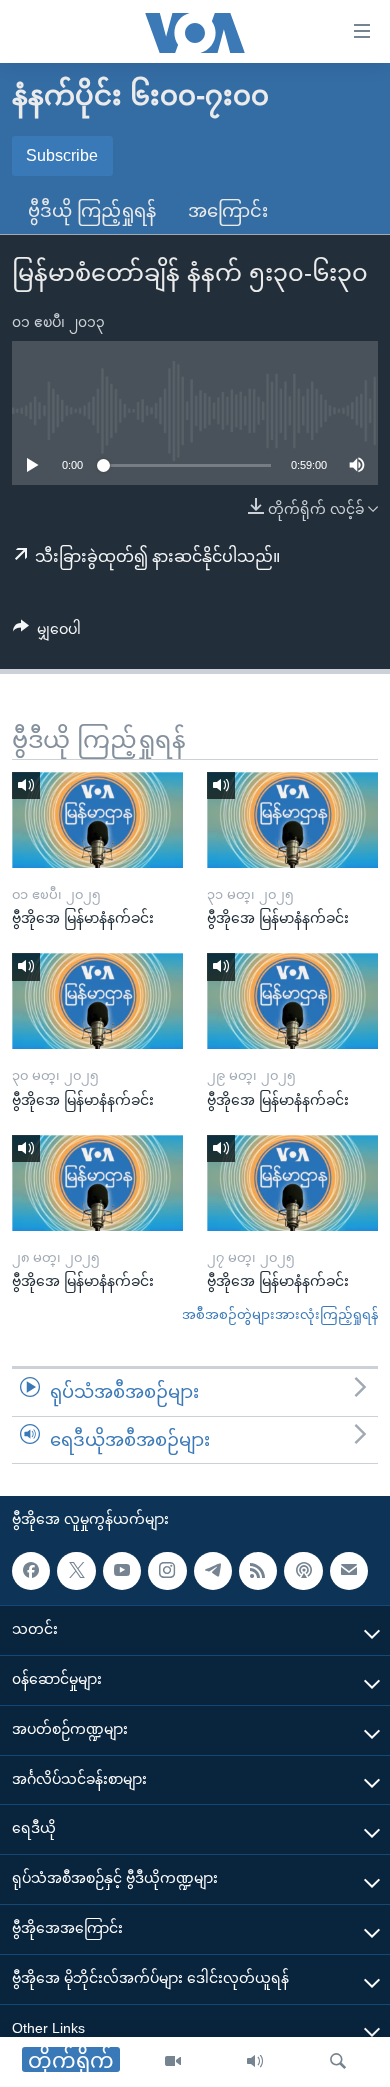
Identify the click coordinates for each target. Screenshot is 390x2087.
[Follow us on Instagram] (167, 1571)
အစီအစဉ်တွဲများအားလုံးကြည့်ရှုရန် (280, 1314)
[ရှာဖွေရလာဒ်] (338, 2062)
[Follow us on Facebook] (31, 1571)
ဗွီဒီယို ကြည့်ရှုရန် (92, 211)
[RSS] (258, 1571)
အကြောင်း (228, 211)
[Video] (173, 2062)
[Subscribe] (349, 1571)
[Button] (47, 633)
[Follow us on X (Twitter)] (76, 1571)
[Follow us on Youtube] (122, 1571)
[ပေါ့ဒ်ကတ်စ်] (303, 1571)
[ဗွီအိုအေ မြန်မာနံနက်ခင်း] (97, 820)
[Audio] (255, 2062)
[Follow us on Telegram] (213, 1571)
